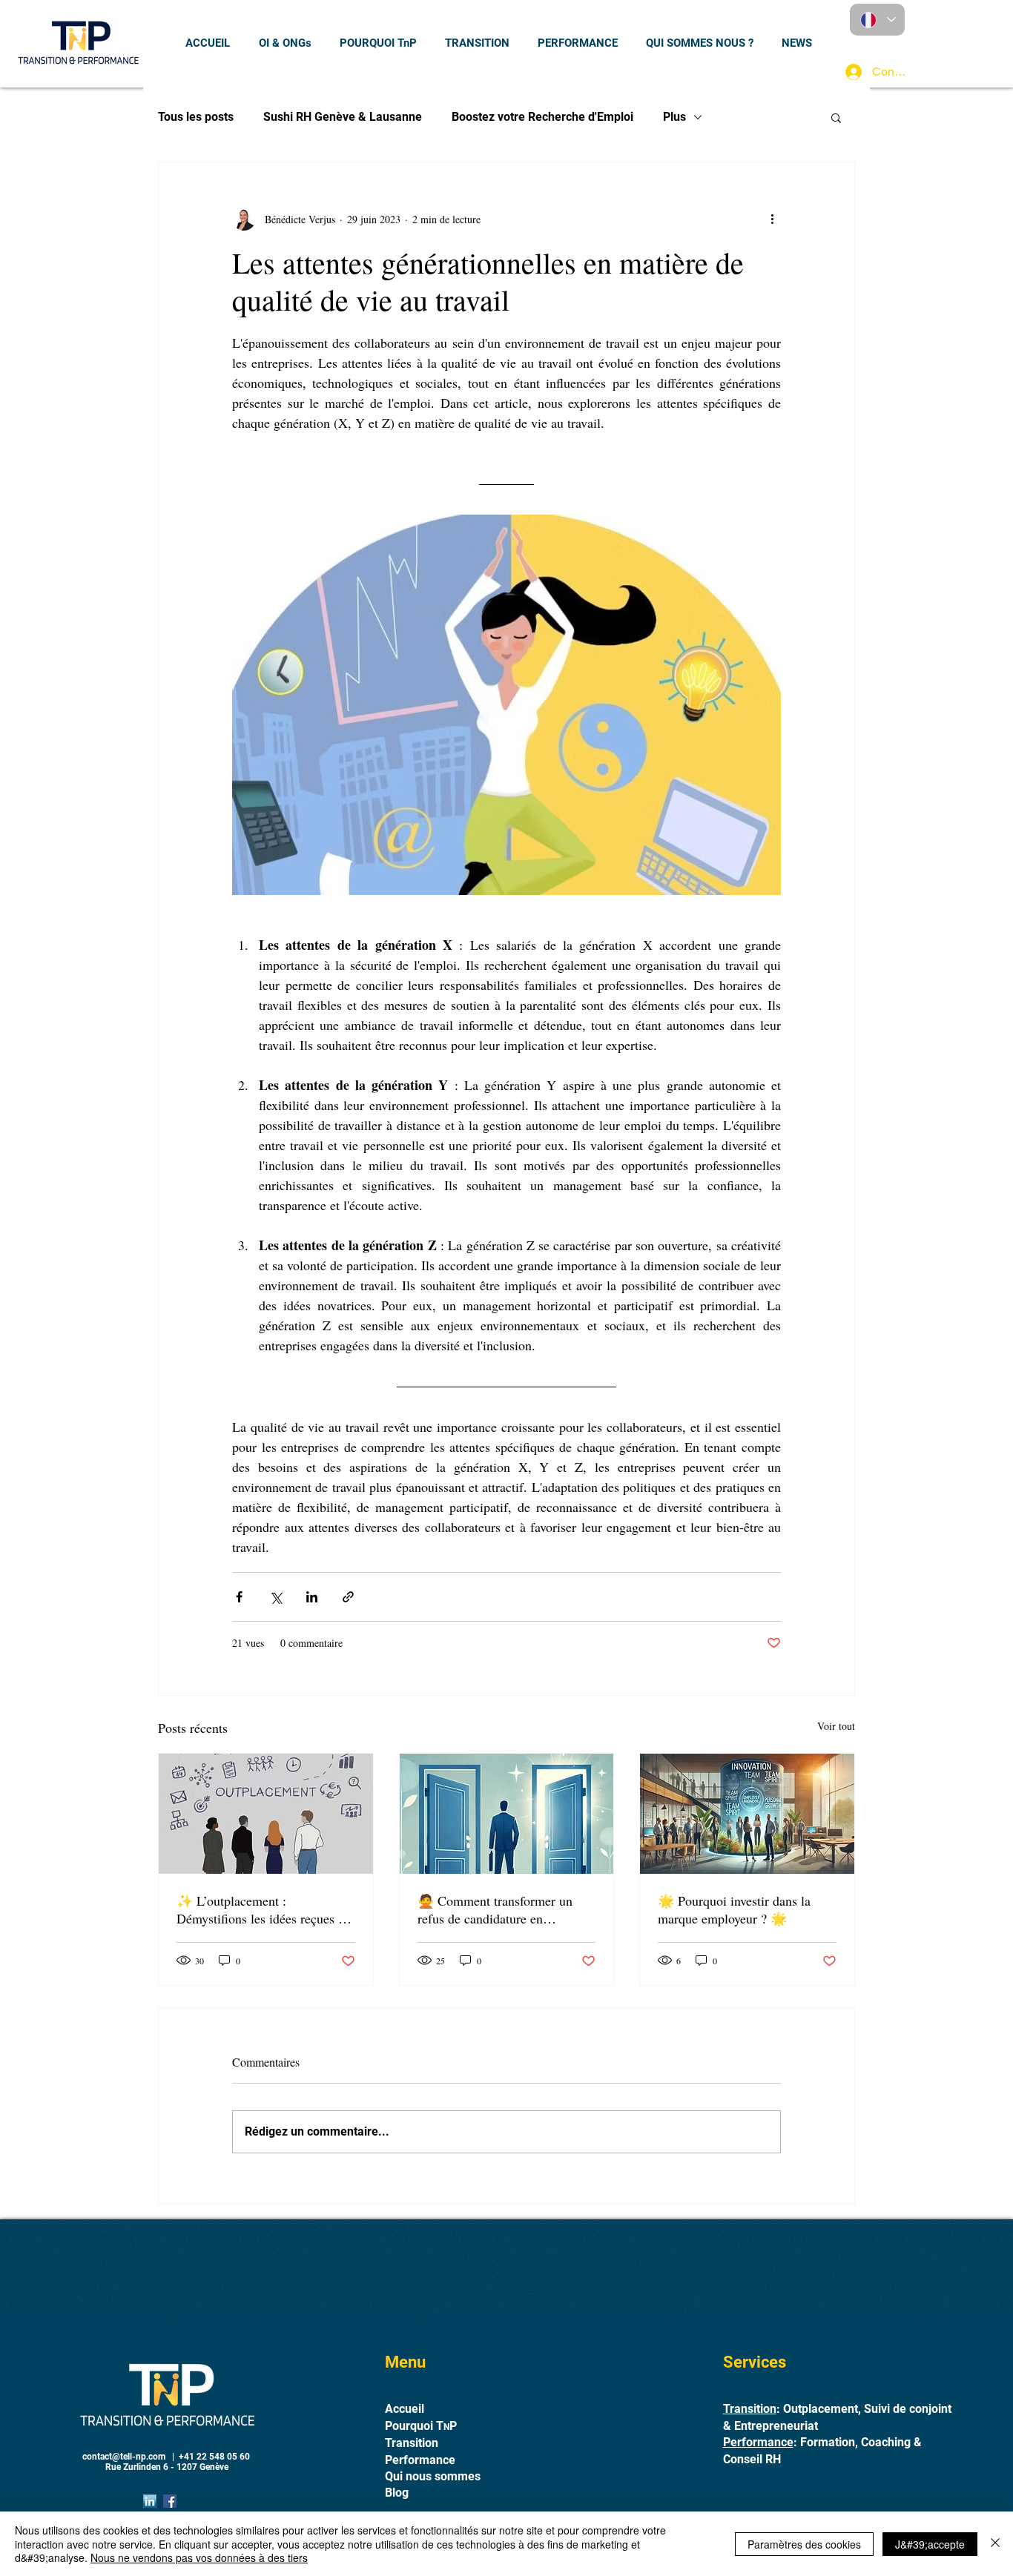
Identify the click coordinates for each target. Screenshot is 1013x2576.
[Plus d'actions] (772, 219)
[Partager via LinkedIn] (312, 1597)
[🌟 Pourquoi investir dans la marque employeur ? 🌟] (747, 1814)
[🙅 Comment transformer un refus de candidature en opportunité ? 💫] (507, 1814)
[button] (836, 117)
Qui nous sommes (433, 2476)
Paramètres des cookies (804, 2544)
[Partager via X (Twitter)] (275, 1597)
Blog (397, 2493)
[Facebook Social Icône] (170, 2501)
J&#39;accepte (930, 2544)
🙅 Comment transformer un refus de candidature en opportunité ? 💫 (495, 1909)
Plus (674, 117)
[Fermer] (995, 2544)
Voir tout (836, 1726)
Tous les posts (196, 117)
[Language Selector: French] (877, 20)
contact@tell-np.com (124, 2457)
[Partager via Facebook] (239, 1597)
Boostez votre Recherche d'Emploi (542, 117)
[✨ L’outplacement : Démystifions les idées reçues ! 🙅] (266, 1814)
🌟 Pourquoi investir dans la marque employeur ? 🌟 (734, 1909)
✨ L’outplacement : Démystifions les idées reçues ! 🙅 (260, 1909)
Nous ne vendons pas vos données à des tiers (199, 2557)
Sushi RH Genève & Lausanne (343, 117)
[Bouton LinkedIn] (150, 2501)
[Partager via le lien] (348, 1597)
